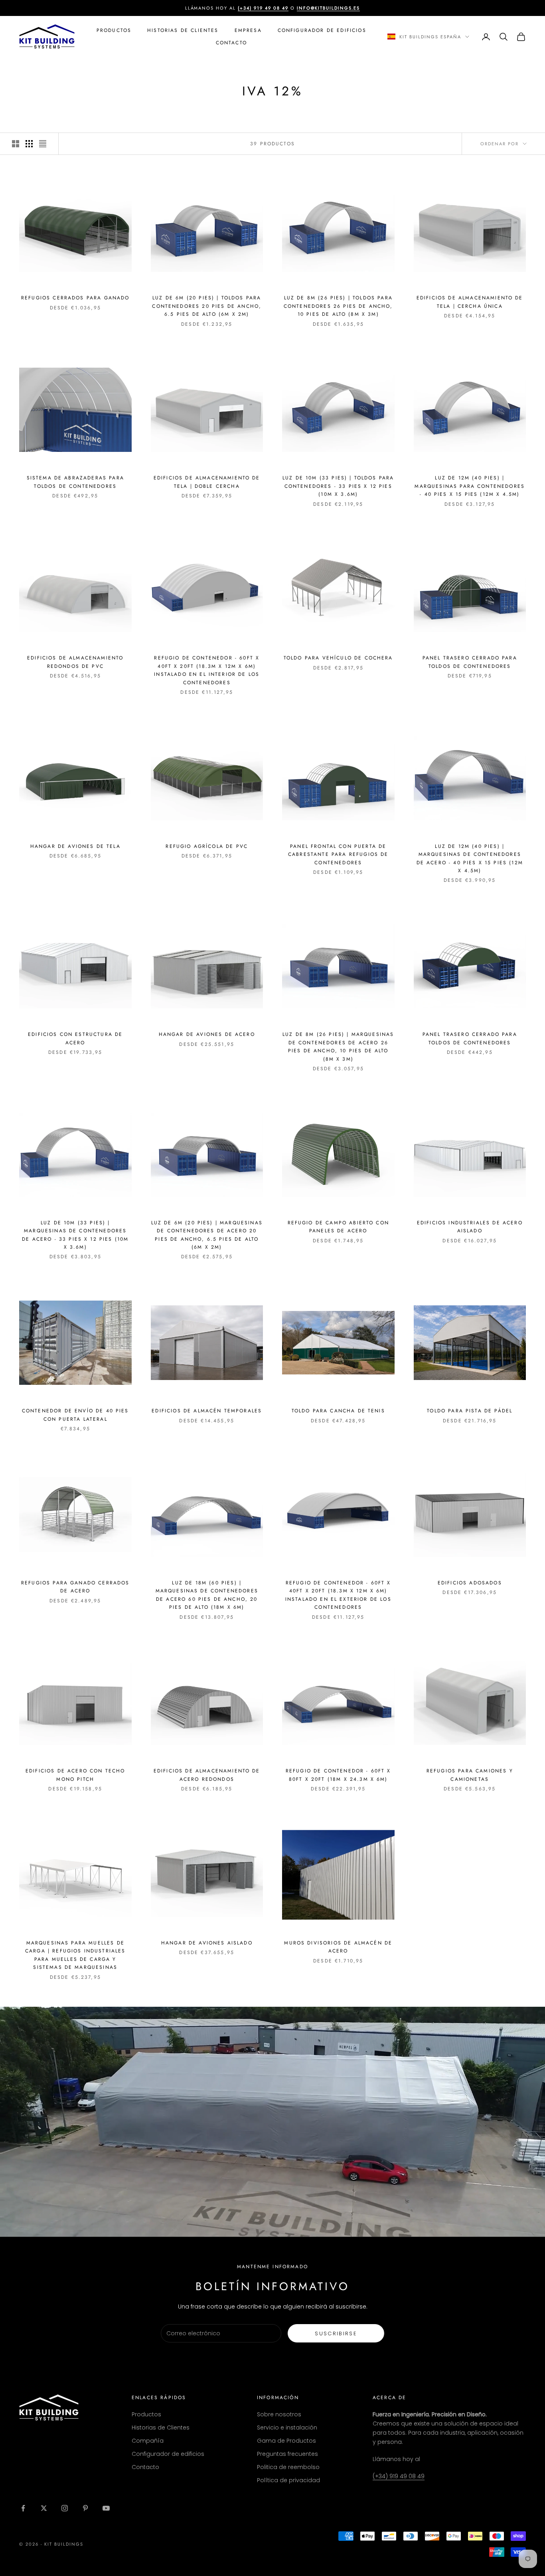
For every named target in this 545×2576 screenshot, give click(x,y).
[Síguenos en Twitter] (44, 2508)
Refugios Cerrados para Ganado (75, 298)
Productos (114, 30)
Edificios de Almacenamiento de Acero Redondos (207, 1775)
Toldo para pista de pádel (470, 1411)
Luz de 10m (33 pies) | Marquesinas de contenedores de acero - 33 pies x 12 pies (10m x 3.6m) (75, 1235)
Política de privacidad (288, 2480)
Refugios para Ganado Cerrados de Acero (75, 1587)
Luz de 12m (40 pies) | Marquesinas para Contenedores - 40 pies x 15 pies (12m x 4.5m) (470, 486)
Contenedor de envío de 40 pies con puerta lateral (75, 1415)
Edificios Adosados (470, 1583)
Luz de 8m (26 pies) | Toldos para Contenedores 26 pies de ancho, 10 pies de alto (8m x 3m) (338, 306)
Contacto (231, 43)
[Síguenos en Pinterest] (85, 2508)
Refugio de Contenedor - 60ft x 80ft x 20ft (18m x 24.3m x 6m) (338, 1775)
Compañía (148, 2441)
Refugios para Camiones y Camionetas (470, 1775)
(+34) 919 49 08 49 (399, 2476)
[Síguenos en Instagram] (65, 2508)
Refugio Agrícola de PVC (207, 846)
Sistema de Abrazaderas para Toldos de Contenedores (75, 482)
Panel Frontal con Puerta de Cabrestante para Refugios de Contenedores (338, 854)
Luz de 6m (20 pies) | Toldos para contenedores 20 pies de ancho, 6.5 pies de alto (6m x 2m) (207, 306)
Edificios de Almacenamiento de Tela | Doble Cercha (207, 482)
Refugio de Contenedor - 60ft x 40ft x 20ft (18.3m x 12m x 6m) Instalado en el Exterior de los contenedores (338, 1595)
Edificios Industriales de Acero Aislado (470, 1227)
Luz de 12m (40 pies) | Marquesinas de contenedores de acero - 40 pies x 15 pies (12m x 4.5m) (470, 858)
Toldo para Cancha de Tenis (338, 1411)
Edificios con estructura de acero (75, 1038)
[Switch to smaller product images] (29, 144)
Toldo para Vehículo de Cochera (338, 658)
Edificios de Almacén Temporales (207, 1411)
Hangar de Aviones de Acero (207, 1034)
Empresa (248, 30)
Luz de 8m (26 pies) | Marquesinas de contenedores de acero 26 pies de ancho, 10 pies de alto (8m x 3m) (338, 1046)
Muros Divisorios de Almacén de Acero (338, 1947)
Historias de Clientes (183, 30)
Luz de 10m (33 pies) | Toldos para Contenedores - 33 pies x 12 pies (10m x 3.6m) (338, 486)
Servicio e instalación (287, 2427)
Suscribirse (336, 2333)
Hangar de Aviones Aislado (207, 1943)
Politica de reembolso (288, 2467)
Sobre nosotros (279, 2414)
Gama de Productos (286, 2441)
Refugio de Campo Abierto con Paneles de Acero (338, 1227)
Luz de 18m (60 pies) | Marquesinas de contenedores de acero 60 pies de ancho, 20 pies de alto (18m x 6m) (207, 1595)
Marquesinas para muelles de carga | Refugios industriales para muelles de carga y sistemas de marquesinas (75, 1955)
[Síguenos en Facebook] (23, 2508)
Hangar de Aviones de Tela (75, 846)
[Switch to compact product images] (43, 144)
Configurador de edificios (168, 2454)
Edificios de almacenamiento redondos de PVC (75, 662)
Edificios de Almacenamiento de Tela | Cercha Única (470, 302)
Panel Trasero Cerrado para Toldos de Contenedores (470, 662)
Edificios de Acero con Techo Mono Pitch (75, 1775)
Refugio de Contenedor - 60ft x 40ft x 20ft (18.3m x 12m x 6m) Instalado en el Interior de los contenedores (207, 670)
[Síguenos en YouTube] (106, 2508)
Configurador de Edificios (322, 30)
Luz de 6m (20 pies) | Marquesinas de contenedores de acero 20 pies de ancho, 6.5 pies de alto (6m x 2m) (207, 1235)
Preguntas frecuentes (287, 2454)
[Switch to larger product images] (16, 144)
